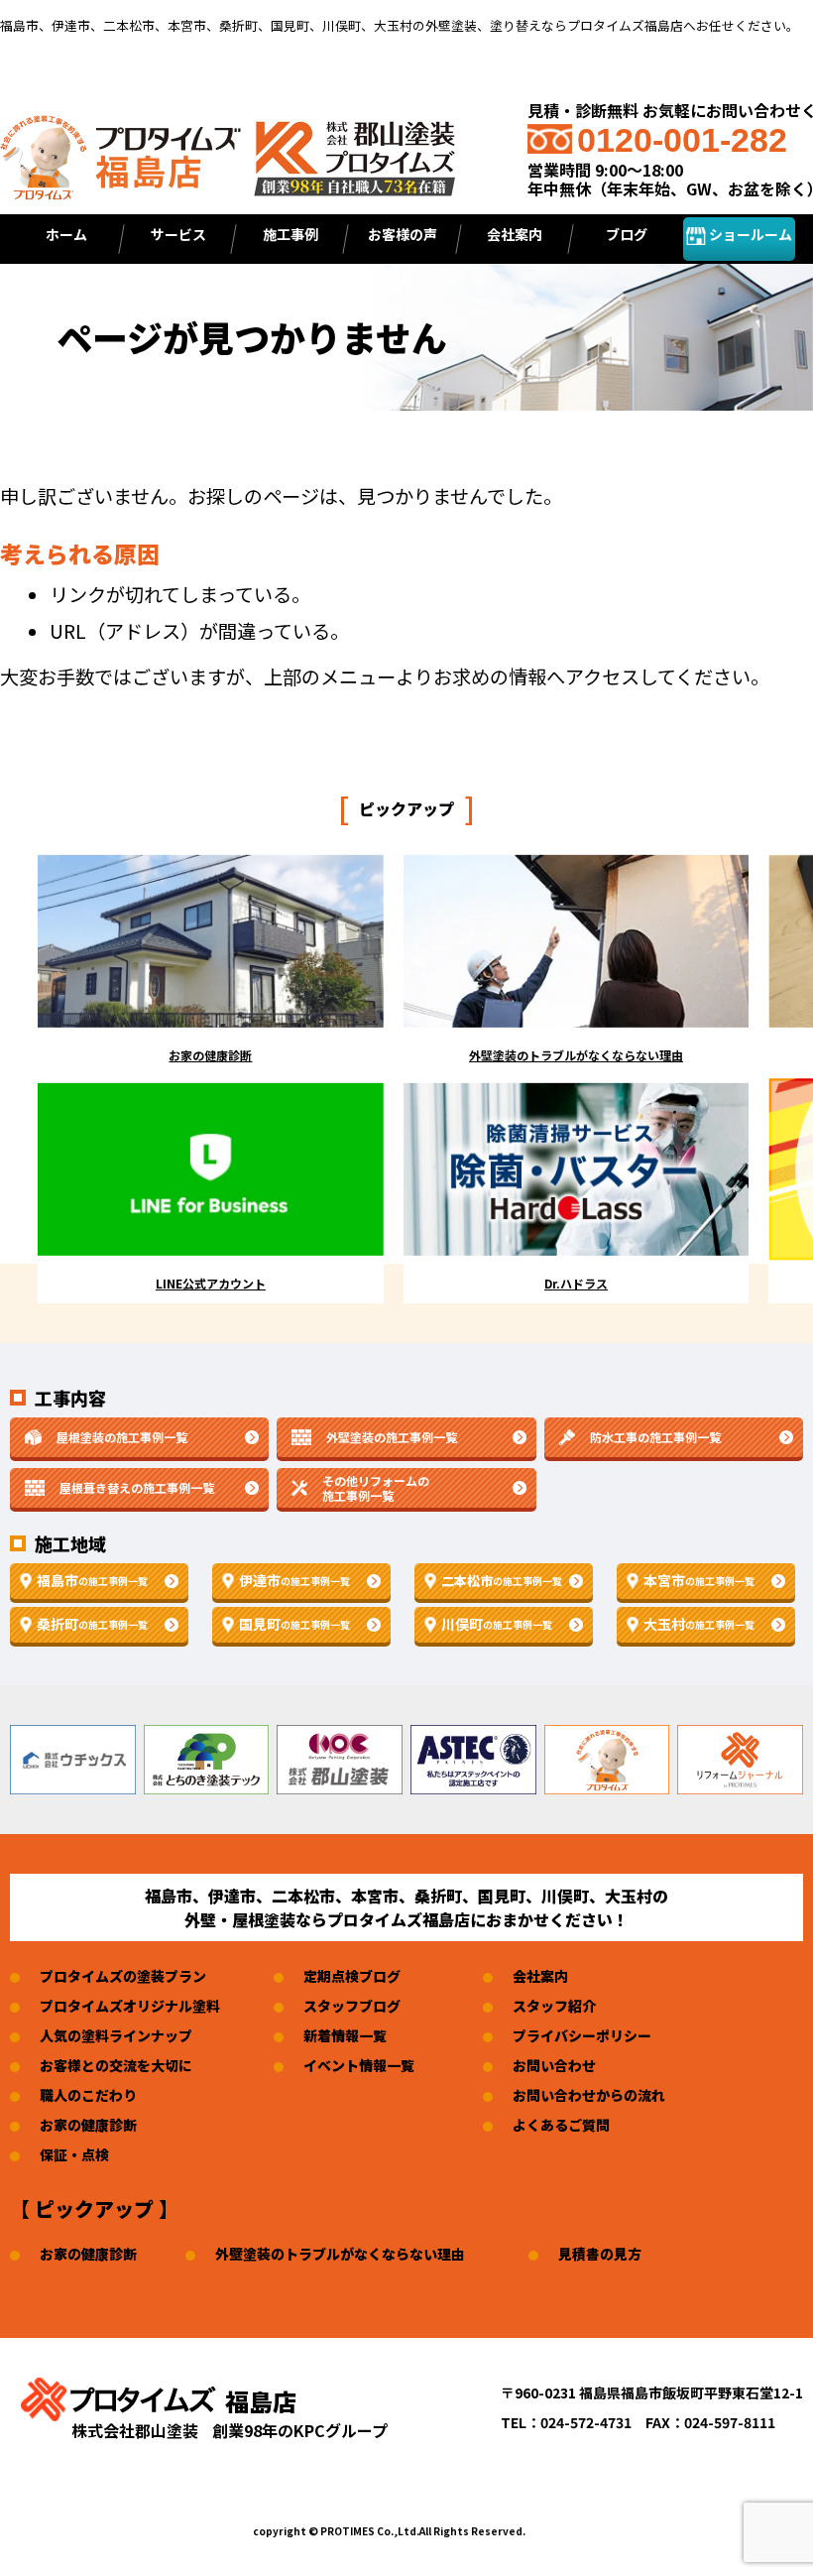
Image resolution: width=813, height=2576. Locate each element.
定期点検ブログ (352, 1976)
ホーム (66, 234)
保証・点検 (74, 2154)
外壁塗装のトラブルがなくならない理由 (340, 2254)
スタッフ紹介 (554, 2006)
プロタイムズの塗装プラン (123, 1976)
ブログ (627, 234)
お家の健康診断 (88, 2125)
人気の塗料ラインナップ (116, 2035)
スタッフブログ (352, 2006)
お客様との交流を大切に (116, 2065)
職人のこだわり (88, 2095)
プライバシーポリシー (582, 2035)
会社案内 (540, 1976)
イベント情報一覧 (359, 2065)
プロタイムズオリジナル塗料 (130, 2006)
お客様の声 (403, 234)
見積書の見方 (600, 2254)
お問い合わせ (554, 2065)
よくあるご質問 (561, 2125)
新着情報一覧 (345, 2035)
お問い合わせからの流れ (589, 2095)
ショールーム (749, 234)
